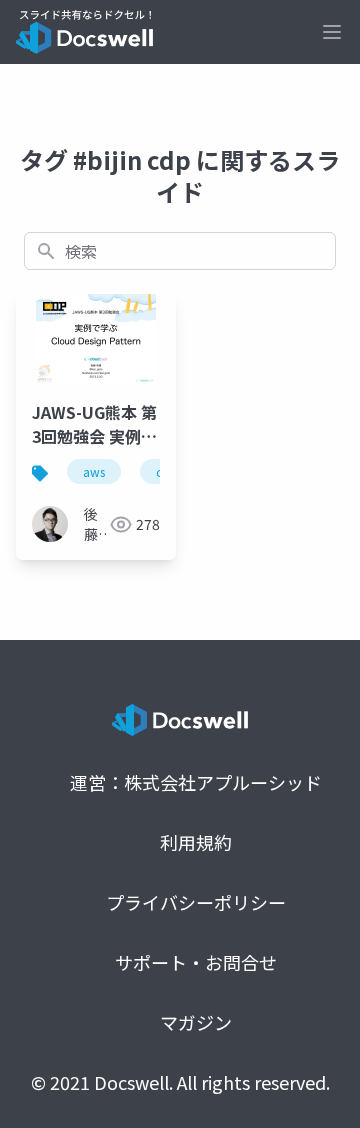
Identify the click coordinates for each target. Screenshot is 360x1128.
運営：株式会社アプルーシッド (196, 782)
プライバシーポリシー (196, 902)
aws (94, 471)
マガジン (196, 1022)
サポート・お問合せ (196, 962)
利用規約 (196, 842)
